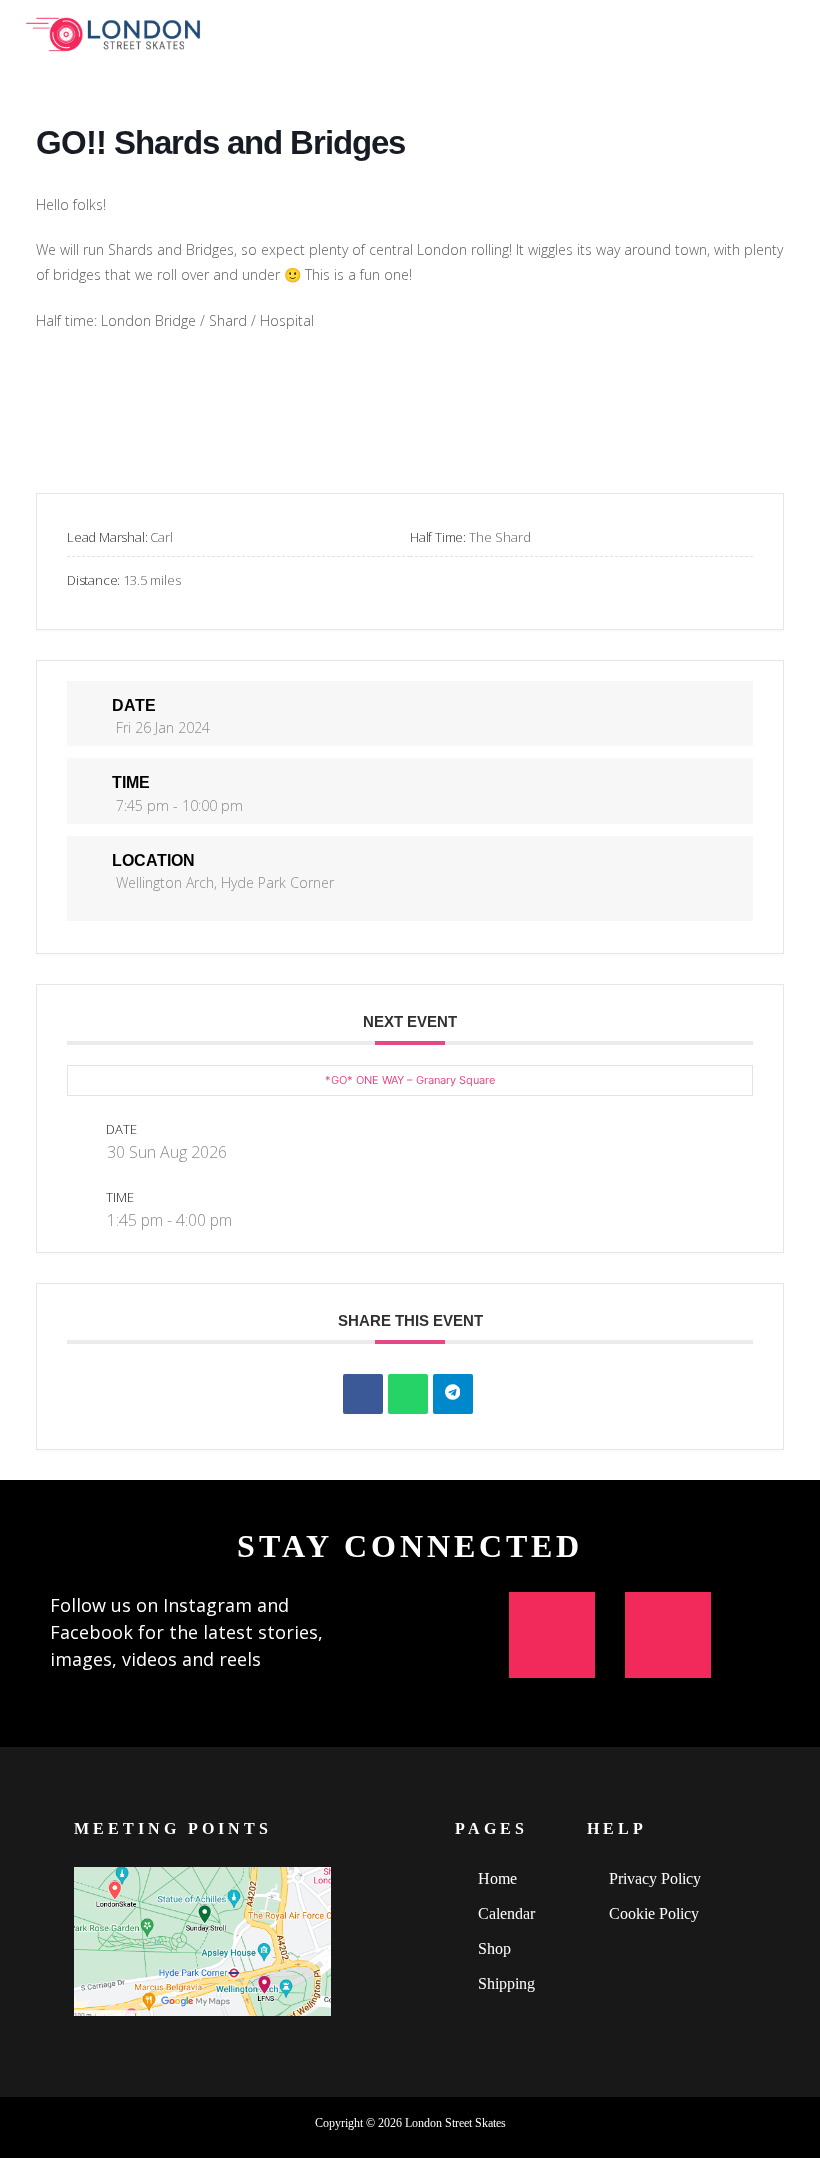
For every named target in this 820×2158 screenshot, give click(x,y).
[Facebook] (668, 1635)
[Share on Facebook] (363, 1394)
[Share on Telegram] (453, 1394)
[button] (791, 28)
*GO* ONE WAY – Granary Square (410, 1080)
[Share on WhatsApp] (408, 1394)
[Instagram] (552, 1635)
